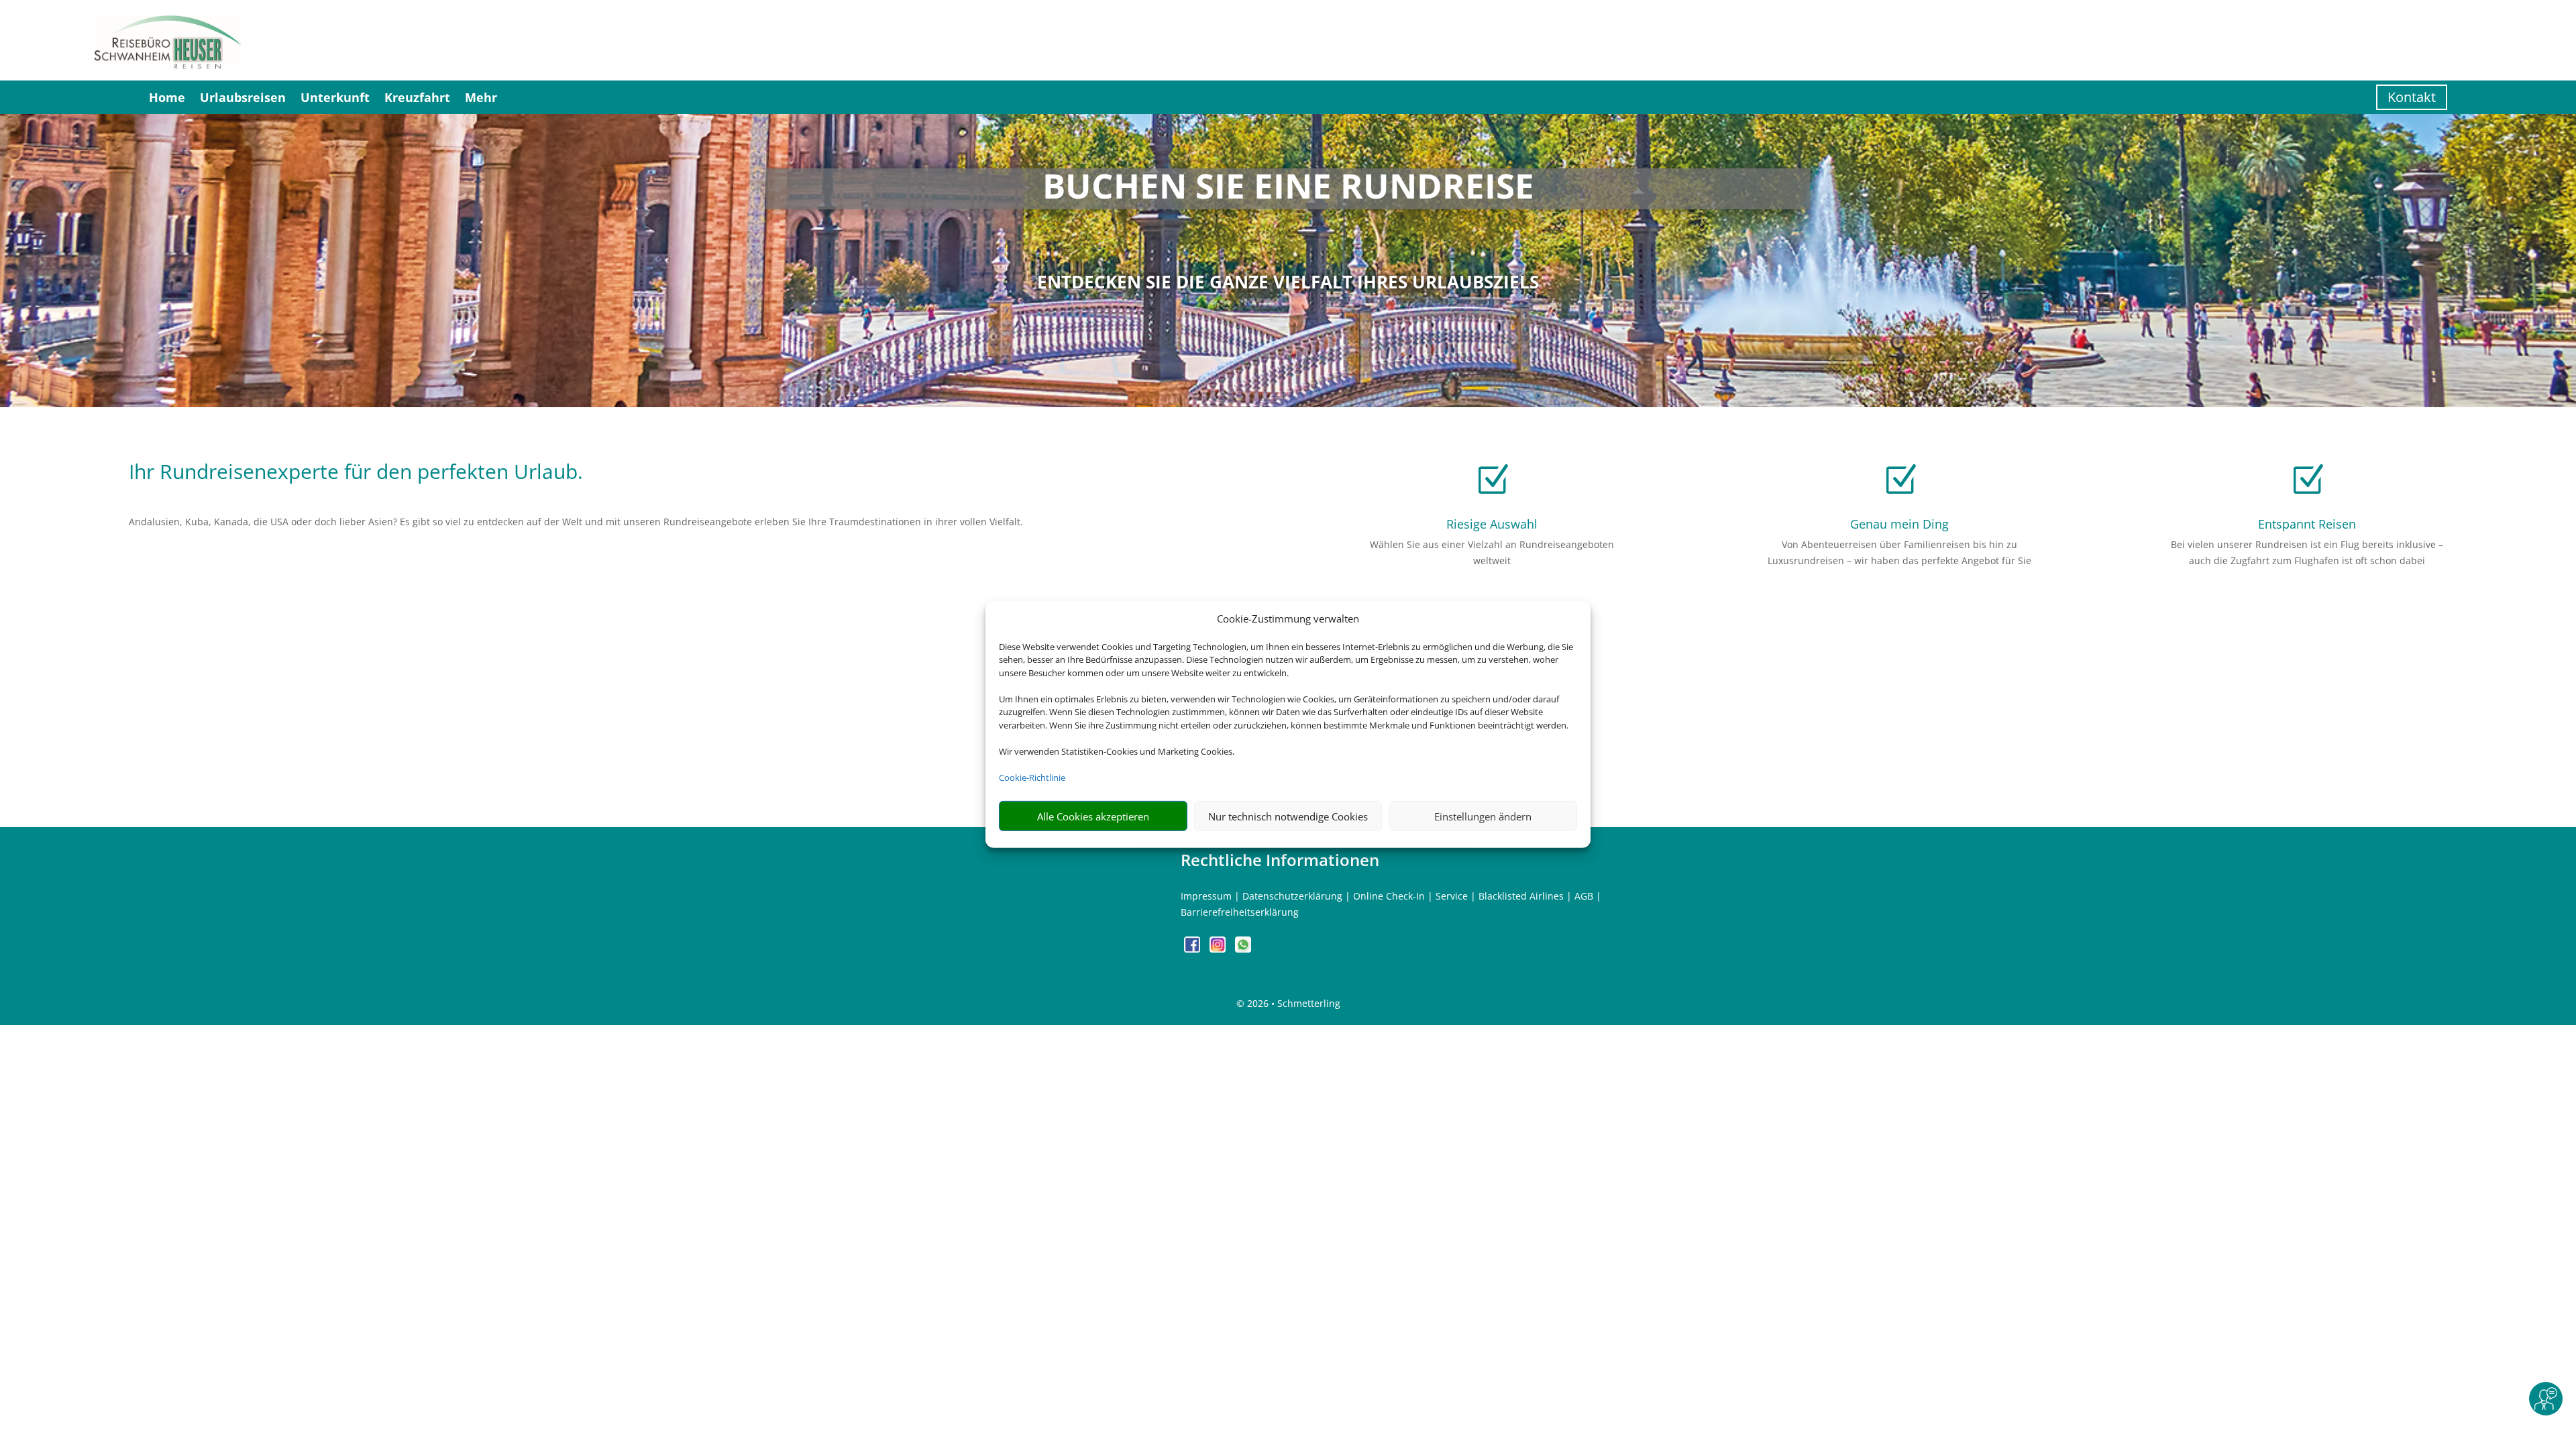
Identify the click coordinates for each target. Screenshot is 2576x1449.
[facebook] (1193, 949)
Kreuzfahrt (417, 97)
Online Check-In (1389, 896)
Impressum (1206, 896)
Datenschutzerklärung (1292, 896)
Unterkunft (335, 97)
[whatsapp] (1243, 949)
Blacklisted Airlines (1521, 896)
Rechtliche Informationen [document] (1280, 860)
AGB (1584, 896)
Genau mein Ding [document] (1899, 524)
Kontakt (2412, 97)
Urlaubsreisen (243, 97)
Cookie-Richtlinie (1032, 777)
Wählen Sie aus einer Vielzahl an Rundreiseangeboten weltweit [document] (1492, 552)
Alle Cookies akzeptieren (1093, 816)
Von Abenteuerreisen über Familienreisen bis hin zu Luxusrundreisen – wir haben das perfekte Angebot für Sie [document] (1899, 552)
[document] (1288, 189)
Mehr (481, 97)
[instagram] (1219, 949)
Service (1452, 896)
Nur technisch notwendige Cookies (1288, 816)
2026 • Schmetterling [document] (1292, 1003)
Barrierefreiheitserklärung (1240, 912)
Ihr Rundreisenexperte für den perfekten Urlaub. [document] (356, 473)
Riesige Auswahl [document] (1492, 524)
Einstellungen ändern (1483, 816)
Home (167, 97)
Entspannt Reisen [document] (2307, 524)
